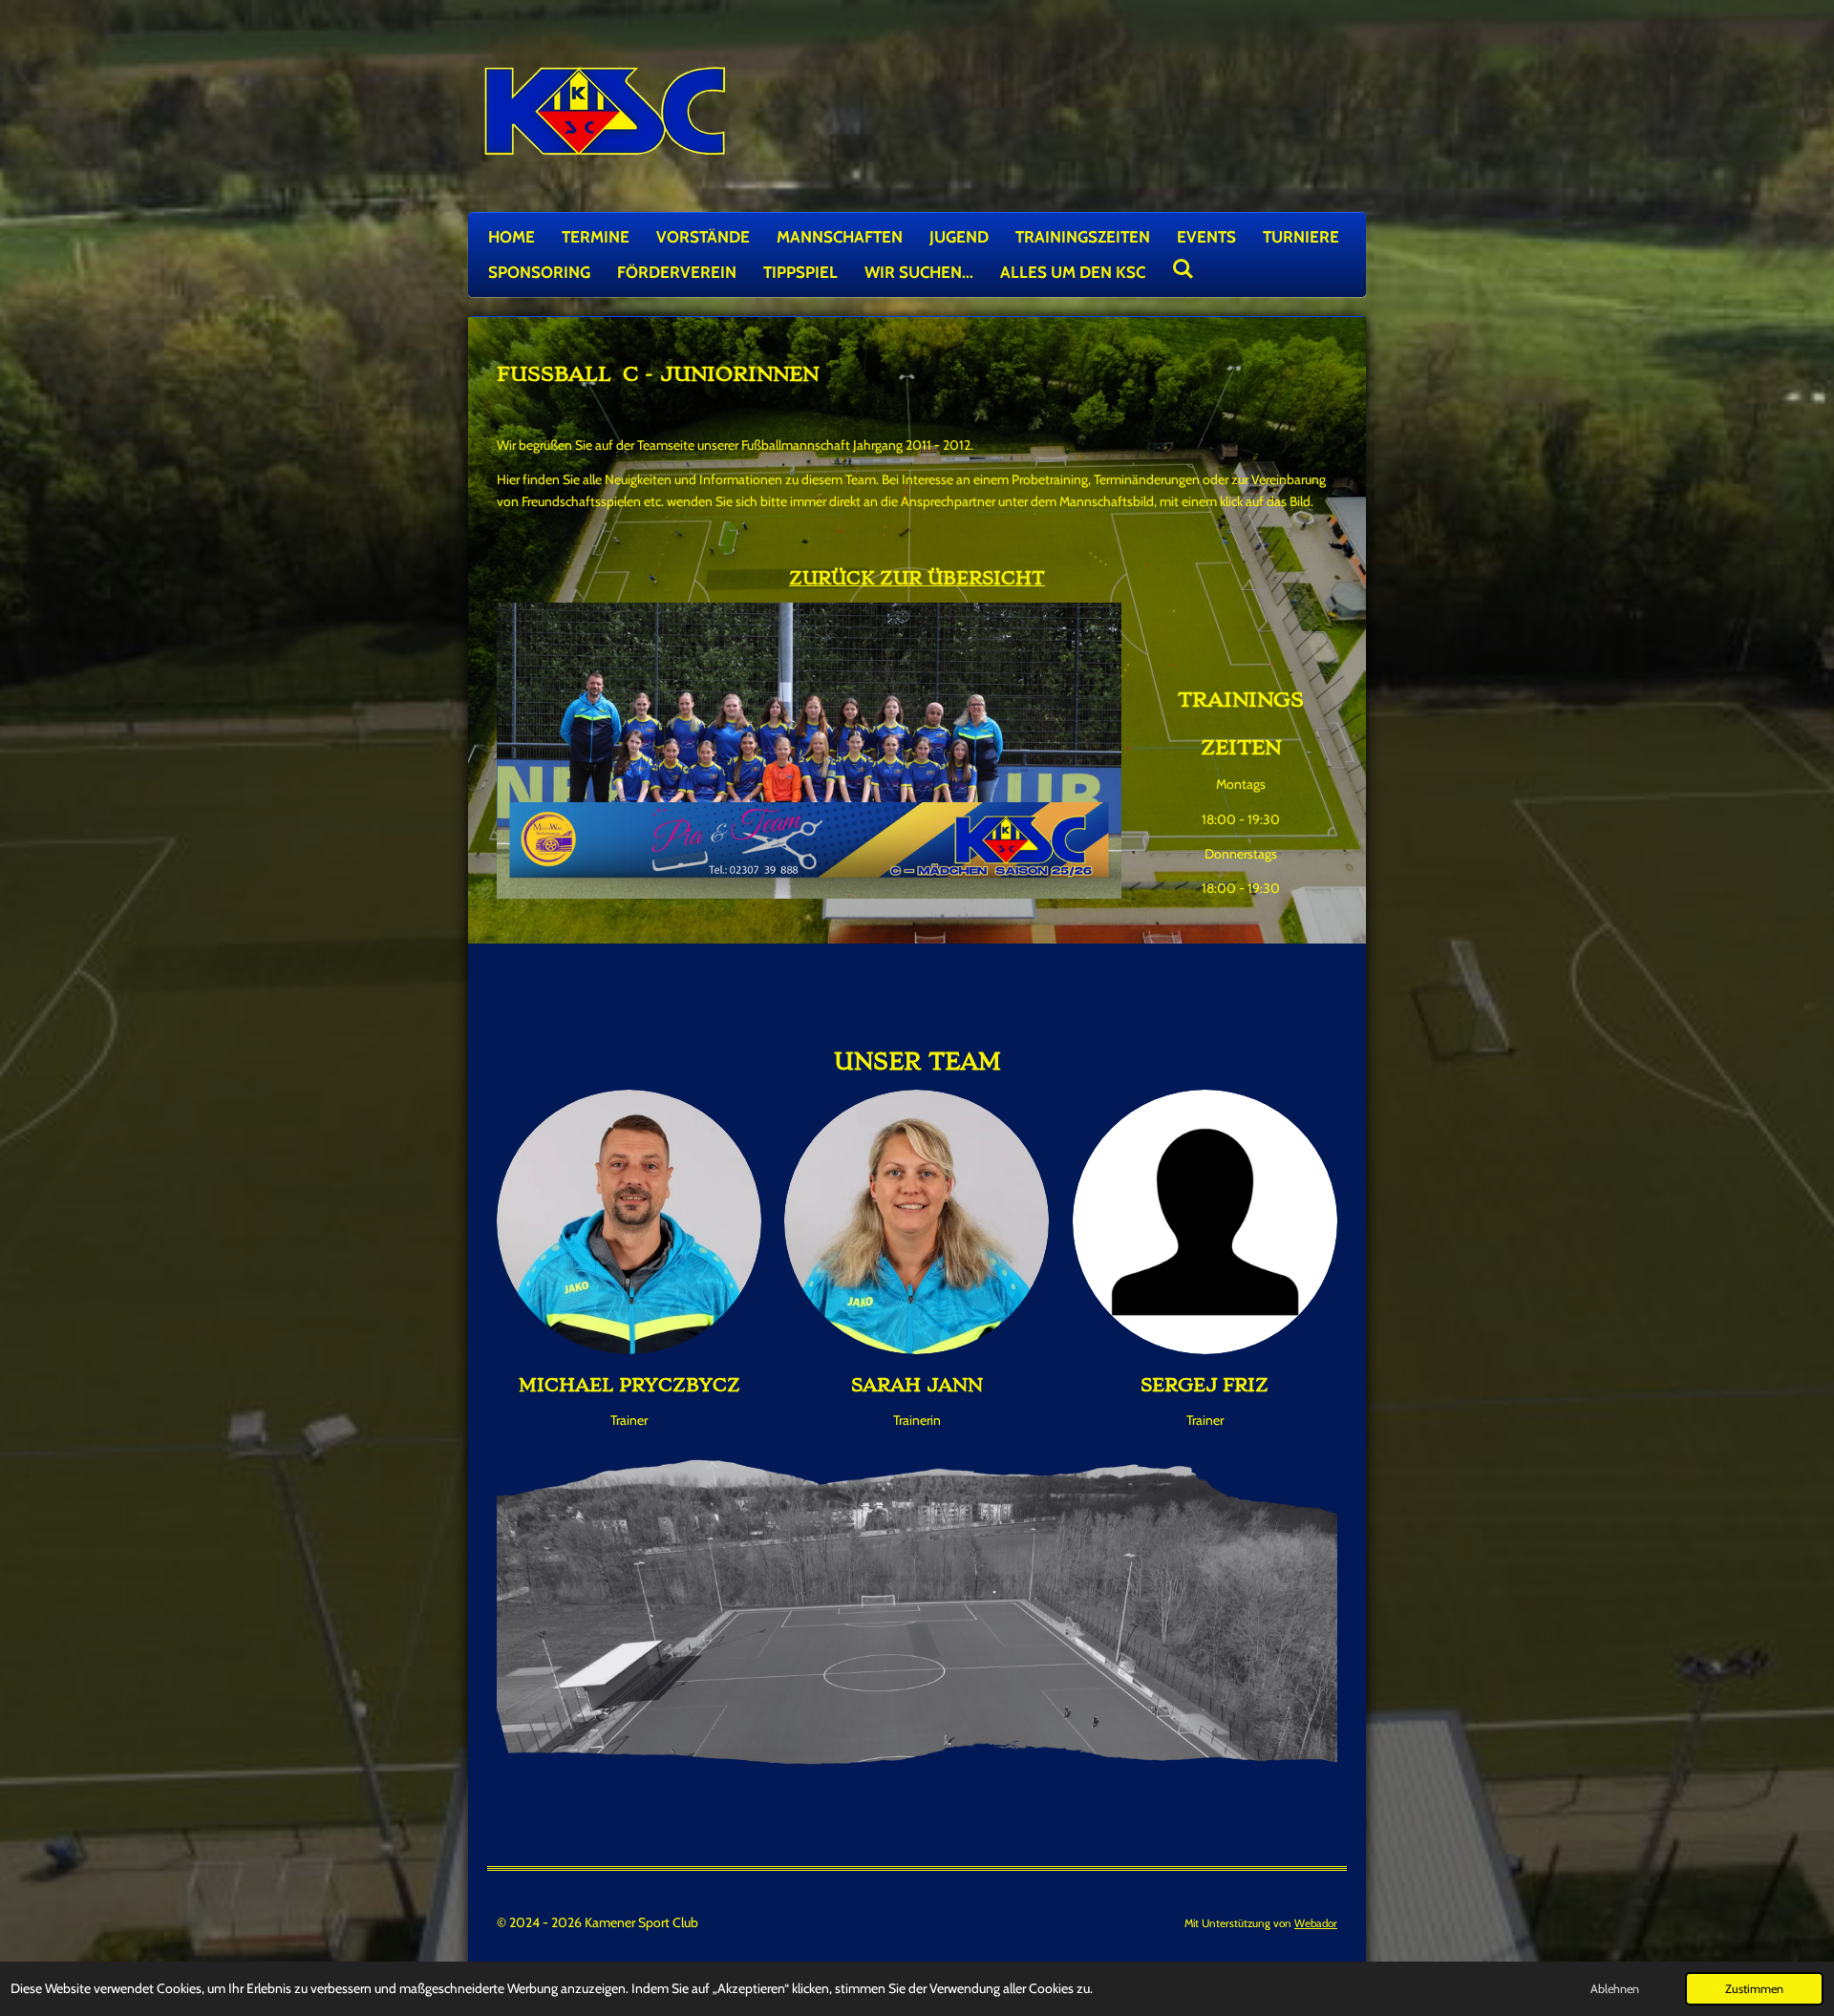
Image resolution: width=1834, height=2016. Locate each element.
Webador (1316, 1923)
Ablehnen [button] (1615, 1989)
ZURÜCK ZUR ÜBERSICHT (917, 578)
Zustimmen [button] (1754, 1989)
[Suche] (1184, 269)
